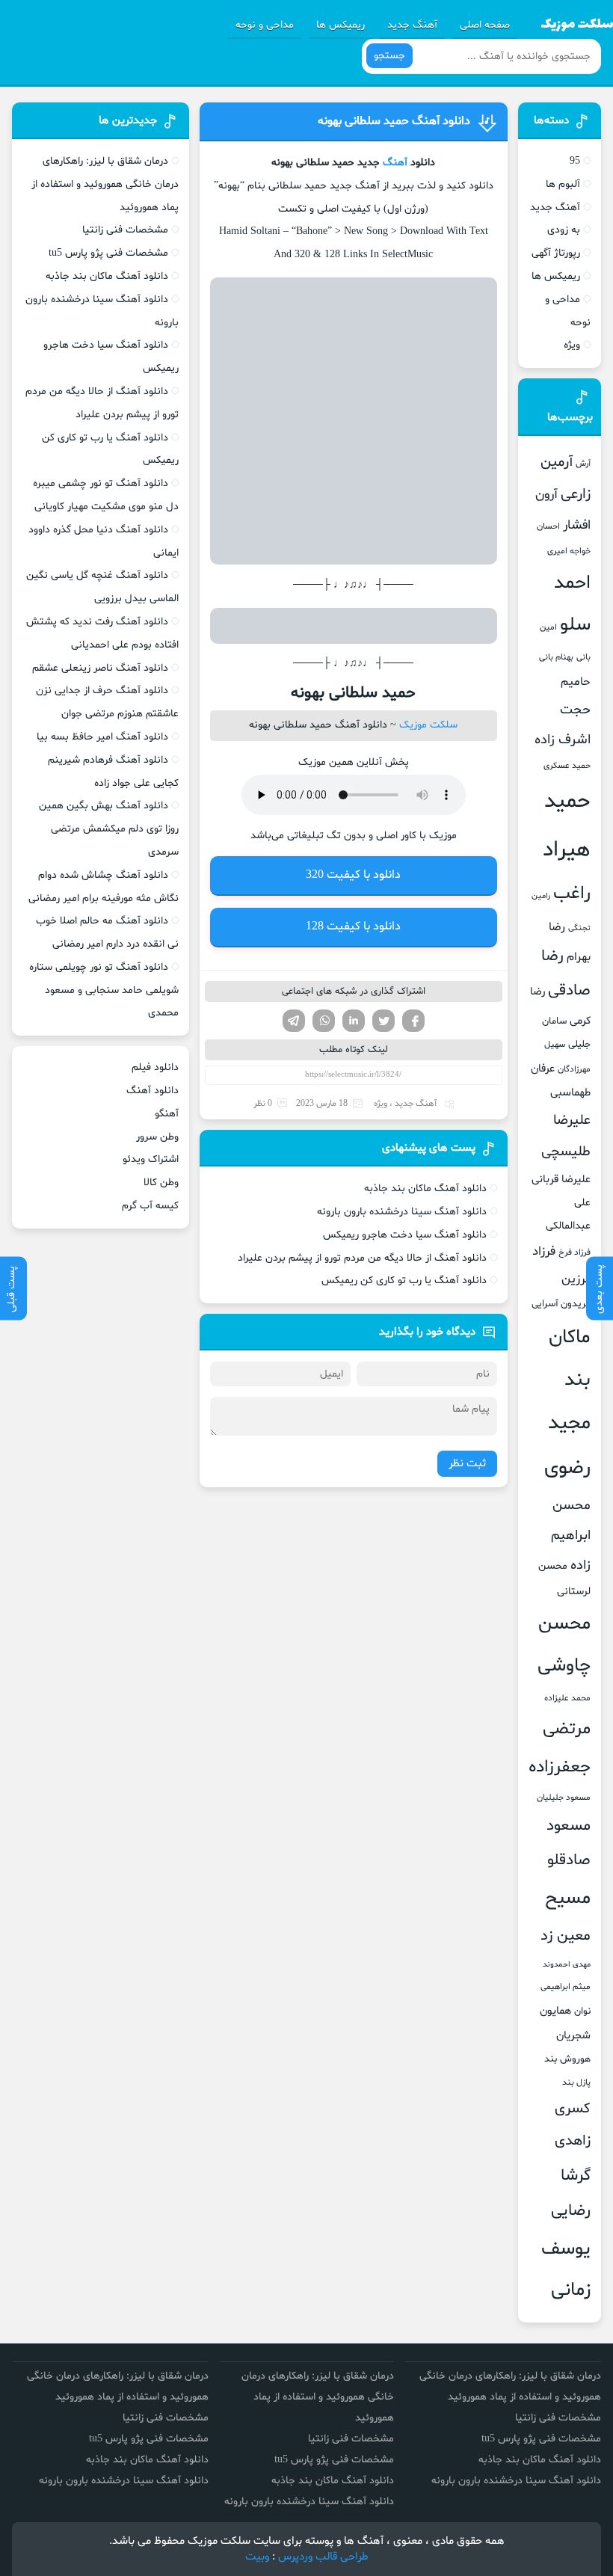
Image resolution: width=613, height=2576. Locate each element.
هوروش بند (567, 2059)
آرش (583, 464)
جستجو (389, 56)
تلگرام (294, 1021)
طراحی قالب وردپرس (323, 2557)
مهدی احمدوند (567, 1965)
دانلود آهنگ (153, 1091)
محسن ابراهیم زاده (571, 1536)
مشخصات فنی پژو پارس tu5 (108, 253)
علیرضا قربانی (561, 1179)
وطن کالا (161, 1183)
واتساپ (324, 1021)
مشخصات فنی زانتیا (125, 230)
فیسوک (413, 1021)
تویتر (383, 1021)
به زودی (564, 230)
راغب (572, 894)
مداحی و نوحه (265, 25)
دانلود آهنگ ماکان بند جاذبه (425, 1189)
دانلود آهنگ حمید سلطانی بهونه (394, 121)
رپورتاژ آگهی (556, 253)
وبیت (257, 2557)
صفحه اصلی (485, 25)
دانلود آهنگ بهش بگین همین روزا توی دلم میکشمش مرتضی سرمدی (109, 829)
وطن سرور (157, 1137)
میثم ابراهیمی (566, 1987)
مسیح (568, 1899)
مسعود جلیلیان (564, 1798)
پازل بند (576, 2082)
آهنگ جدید (412, 25)
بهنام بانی (556, 657)
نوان (582, 2011)
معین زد (566, 1936)
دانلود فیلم (155, 1067)
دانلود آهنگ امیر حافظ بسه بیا (102, 737)
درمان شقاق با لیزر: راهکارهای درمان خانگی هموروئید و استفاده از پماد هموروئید (105, 184)
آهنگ (395, 163)
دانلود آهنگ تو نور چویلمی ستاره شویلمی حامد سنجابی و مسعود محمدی (104, 990)
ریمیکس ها (341, 25)
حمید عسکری (567, 766)
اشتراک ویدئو (151, 1159)
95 (575, 161)
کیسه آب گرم (150, 1206)
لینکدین (354, 1021)
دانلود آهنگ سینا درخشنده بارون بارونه (402, 1212)
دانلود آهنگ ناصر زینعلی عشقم (100, 668)
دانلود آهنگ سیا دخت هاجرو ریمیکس (405, 1235)
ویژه (381, 1104)
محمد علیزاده (567, 1698)
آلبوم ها (563, 184)
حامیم (576, 682)
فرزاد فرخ (575, 1252)
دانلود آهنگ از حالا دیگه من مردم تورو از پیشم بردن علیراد (362, 1258)
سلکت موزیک (428, 725)
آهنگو (167, 1114)
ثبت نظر (467, 1464)
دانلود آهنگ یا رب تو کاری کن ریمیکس (404, 1281)
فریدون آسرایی (561, 1304)
